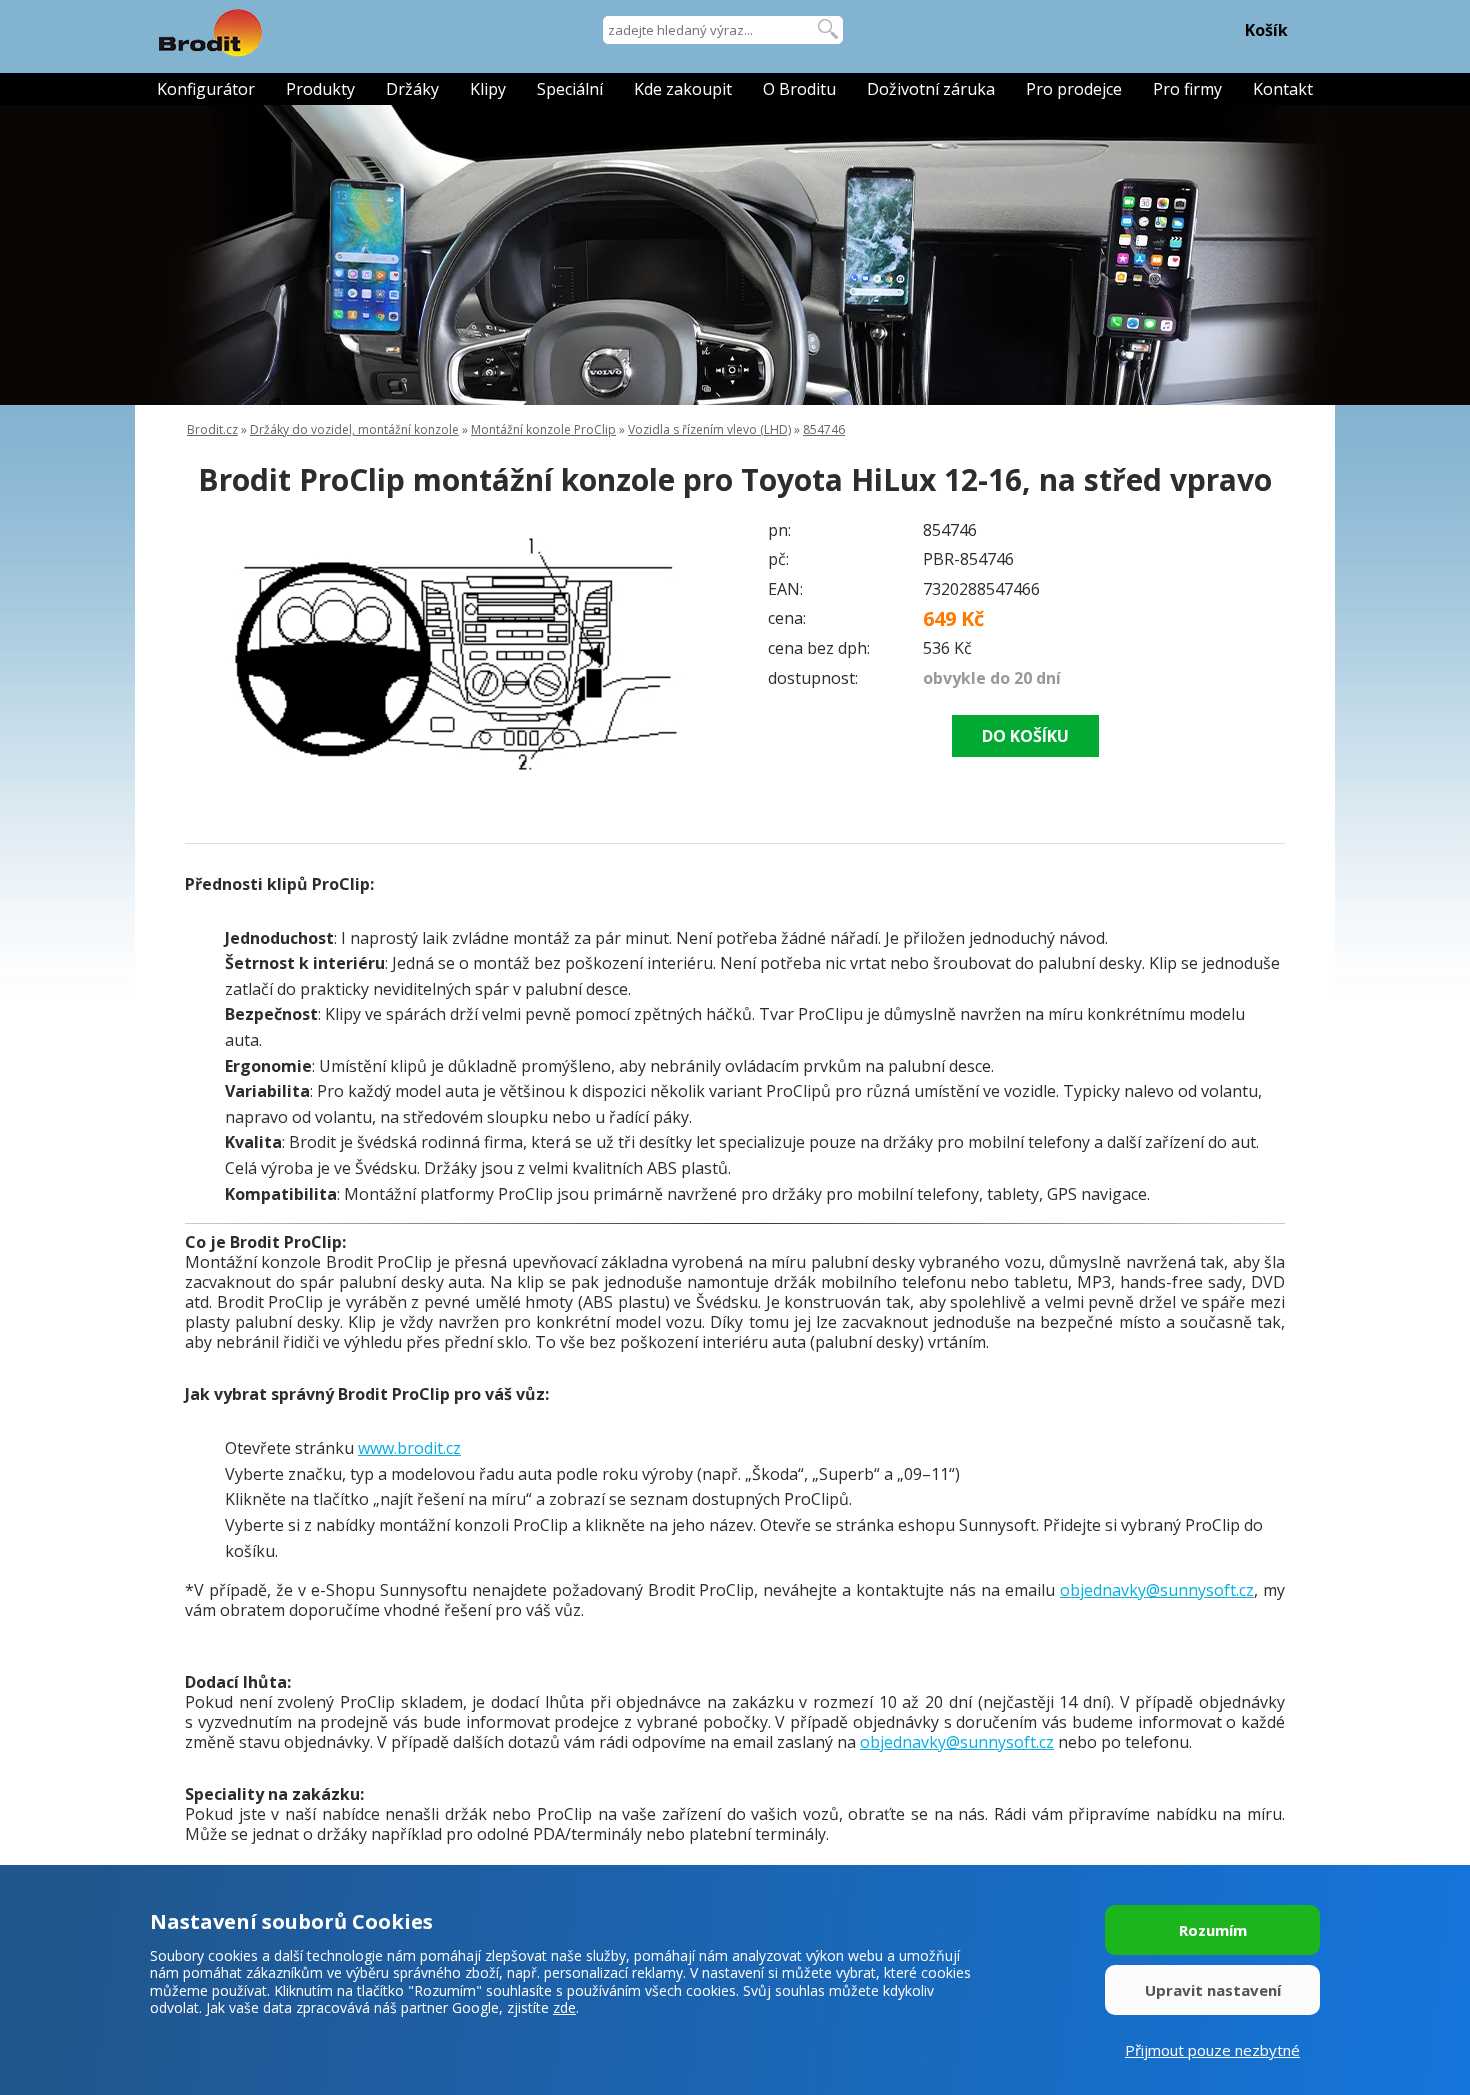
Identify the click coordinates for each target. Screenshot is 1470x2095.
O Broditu (799, 89)
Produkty (320, 89)
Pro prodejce (1074, 89)
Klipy (488, 89)
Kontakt (1283, 89)
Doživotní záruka (931, 89)
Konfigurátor (206, 89)
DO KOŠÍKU (1025, 736)
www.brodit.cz (409, 1448)
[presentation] (225, 654)
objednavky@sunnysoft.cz (1157, 1590)
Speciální (570, 89)
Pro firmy (1187, 89)
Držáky (412, 89)
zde (564, 2007)
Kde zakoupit (683, 89)
